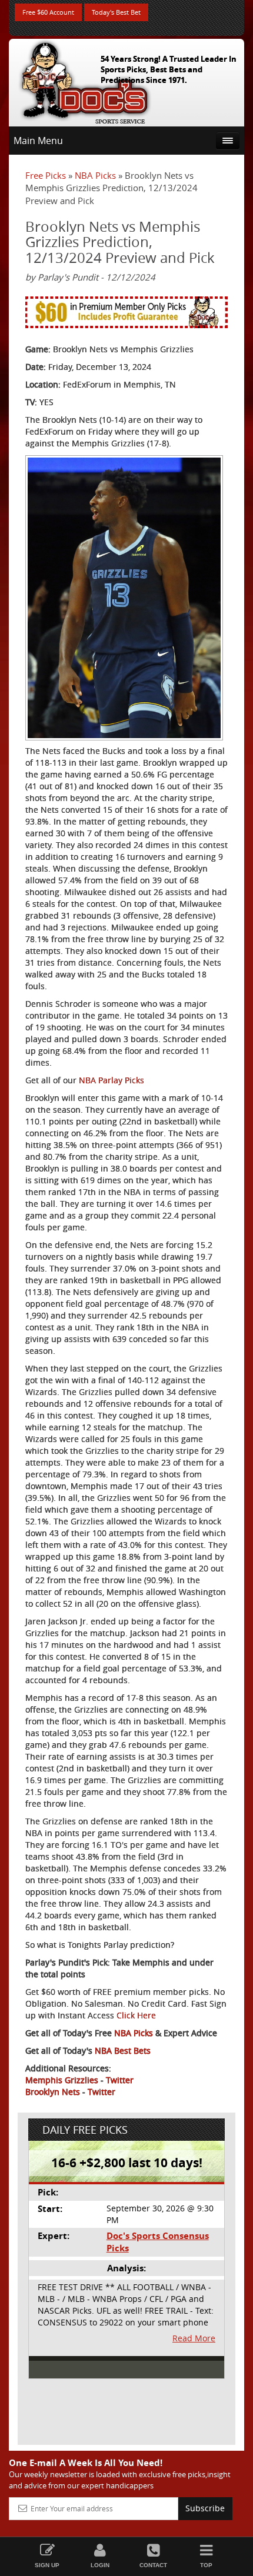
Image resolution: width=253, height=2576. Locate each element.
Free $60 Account (48, 12)
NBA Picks (95, 175)
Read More (194, 2338)
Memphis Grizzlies (62, 2080)
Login (100, 2565)
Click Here (136, 2015)
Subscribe (205, 2508)
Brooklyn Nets (53, 2092)
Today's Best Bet (116, 12)
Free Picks (46, 175)
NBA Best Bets (123, 2051)
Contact (153, 2565)
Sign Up (47, 2565)
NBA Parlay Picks (111, 1080)
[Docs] (85, 80)
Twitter (120, 2080)
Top (206, 2565)
